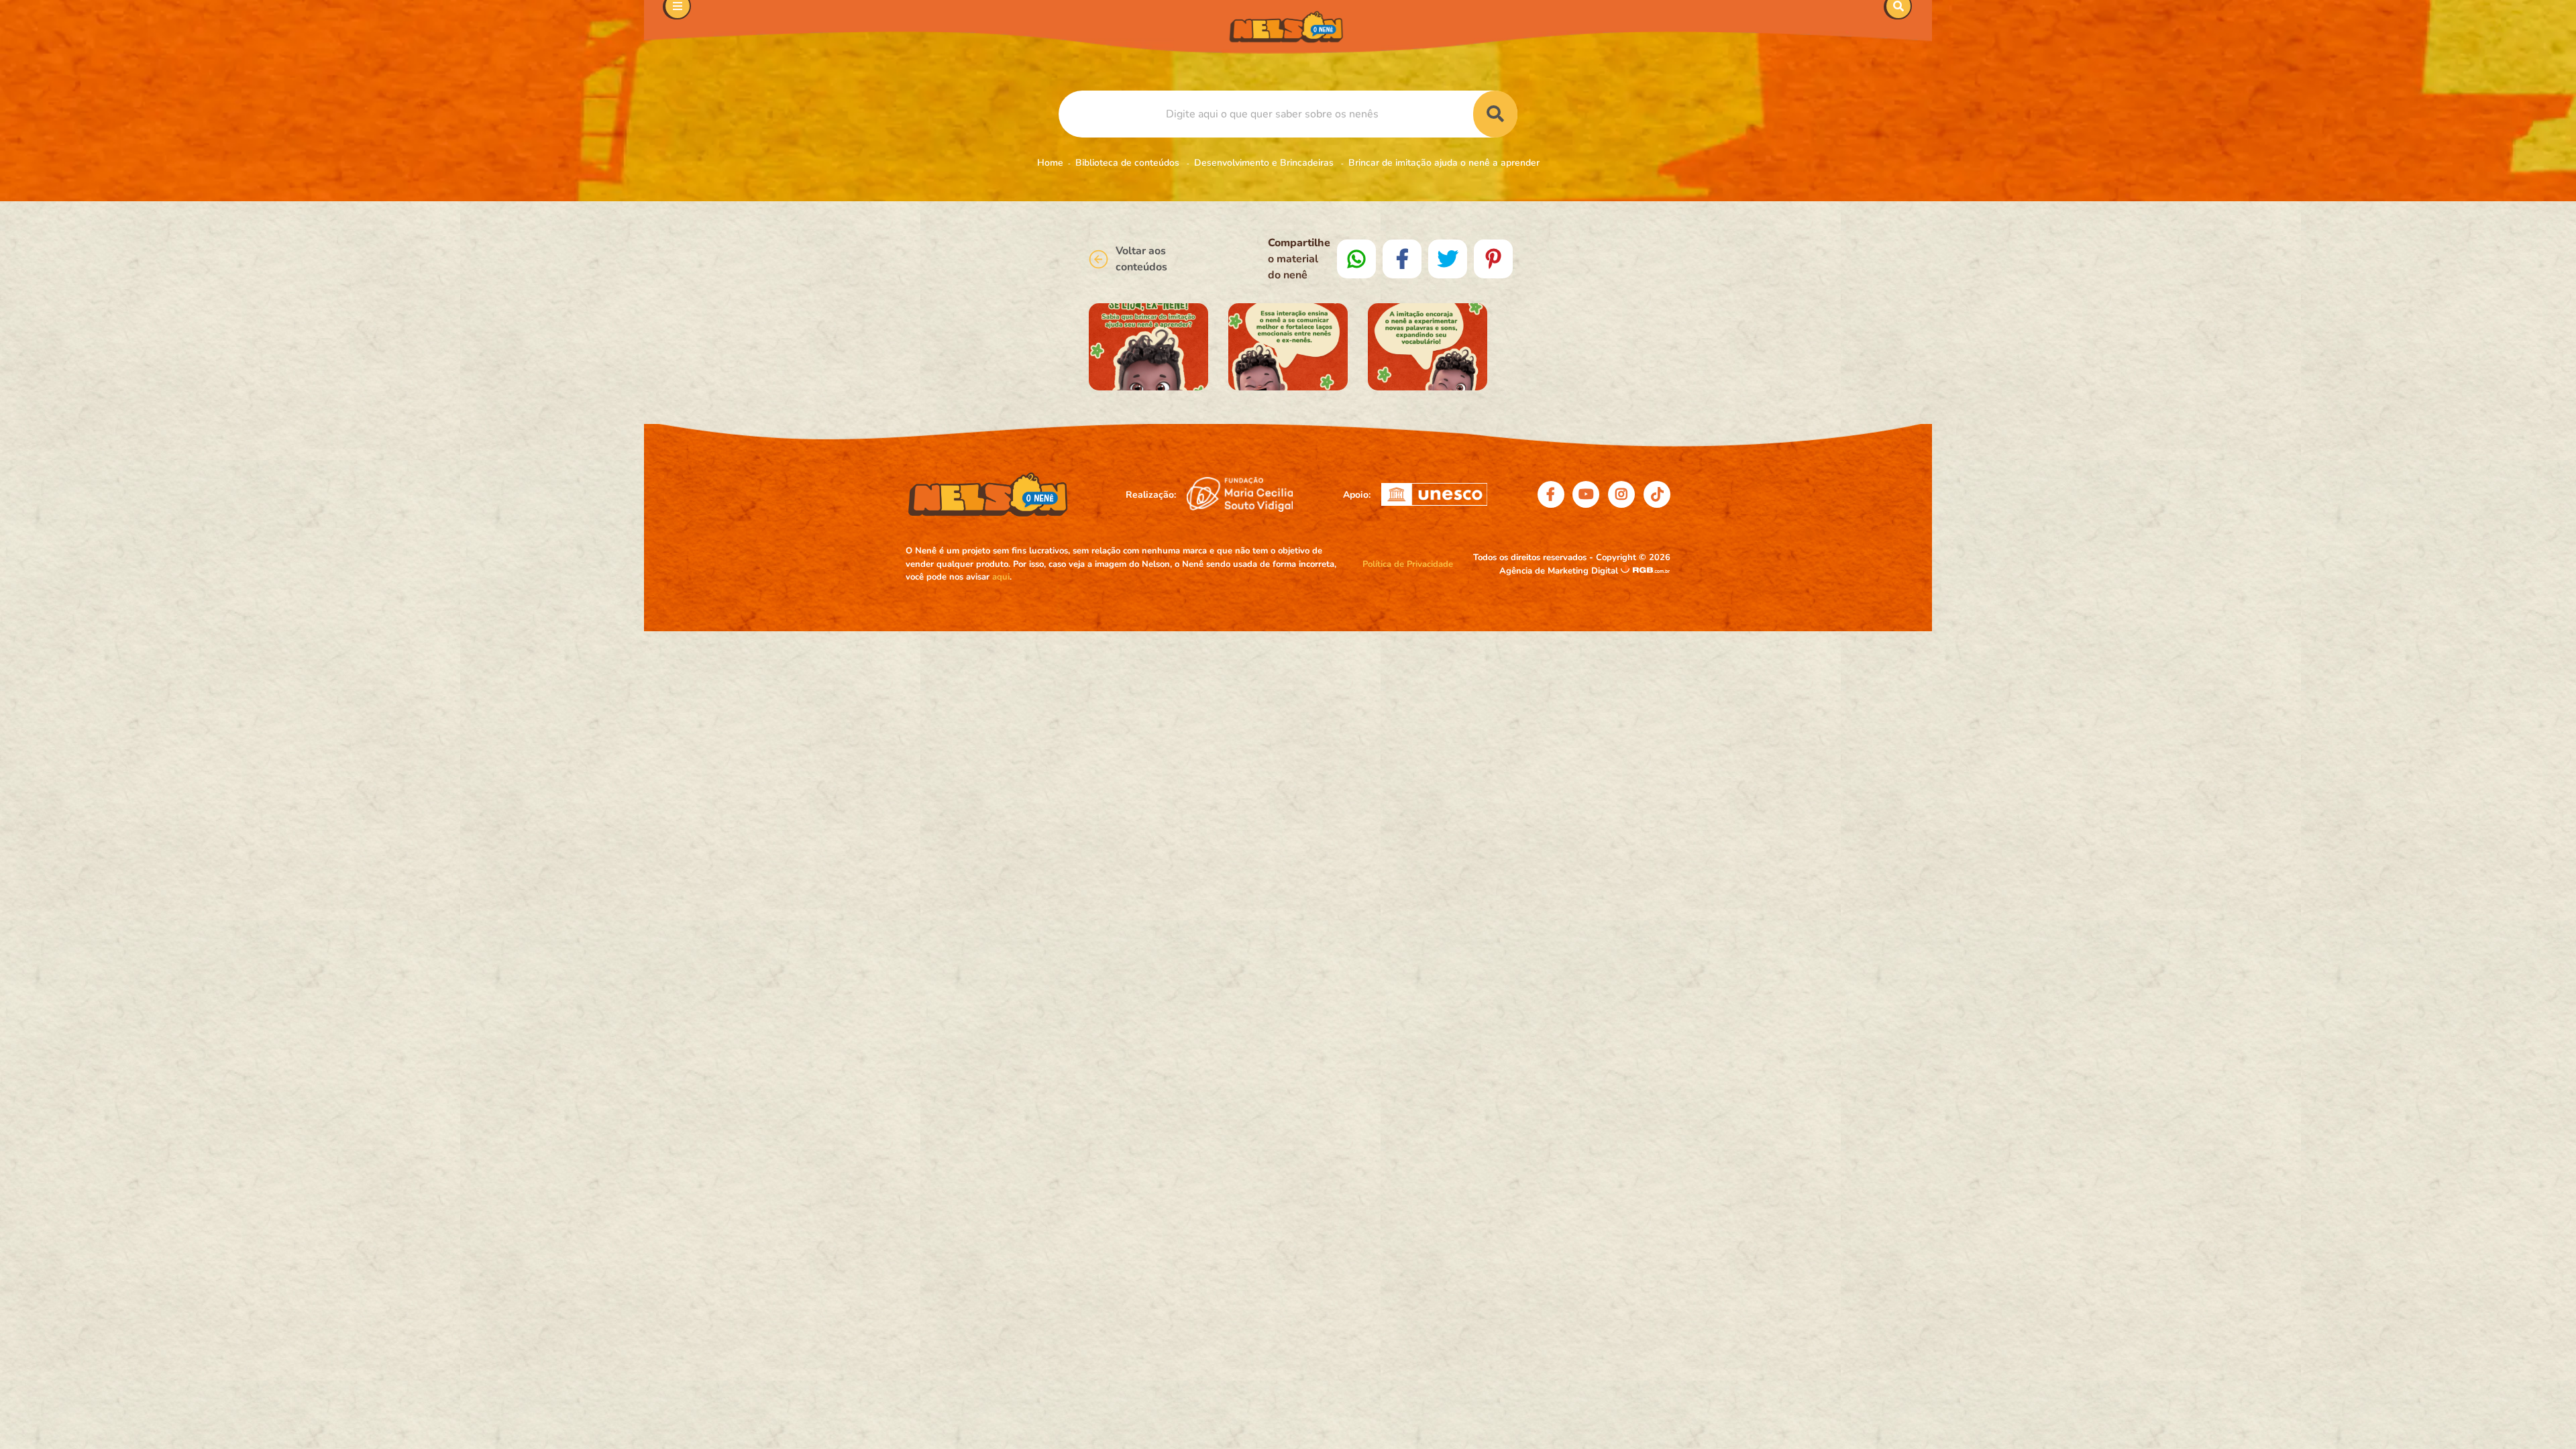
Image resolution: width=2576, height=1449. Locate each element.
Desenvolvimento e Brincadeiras (1265, 163)
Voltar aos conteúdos (1141, 259)
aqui (1001, 577)
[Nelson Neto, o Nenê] (1288, 27)
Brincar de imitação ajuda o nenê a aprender (1444, 163)
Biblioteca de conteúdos (1129, 163)
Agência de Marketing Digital (1560, 571)
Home (1050, 163)
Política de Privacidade (1408, 564)
